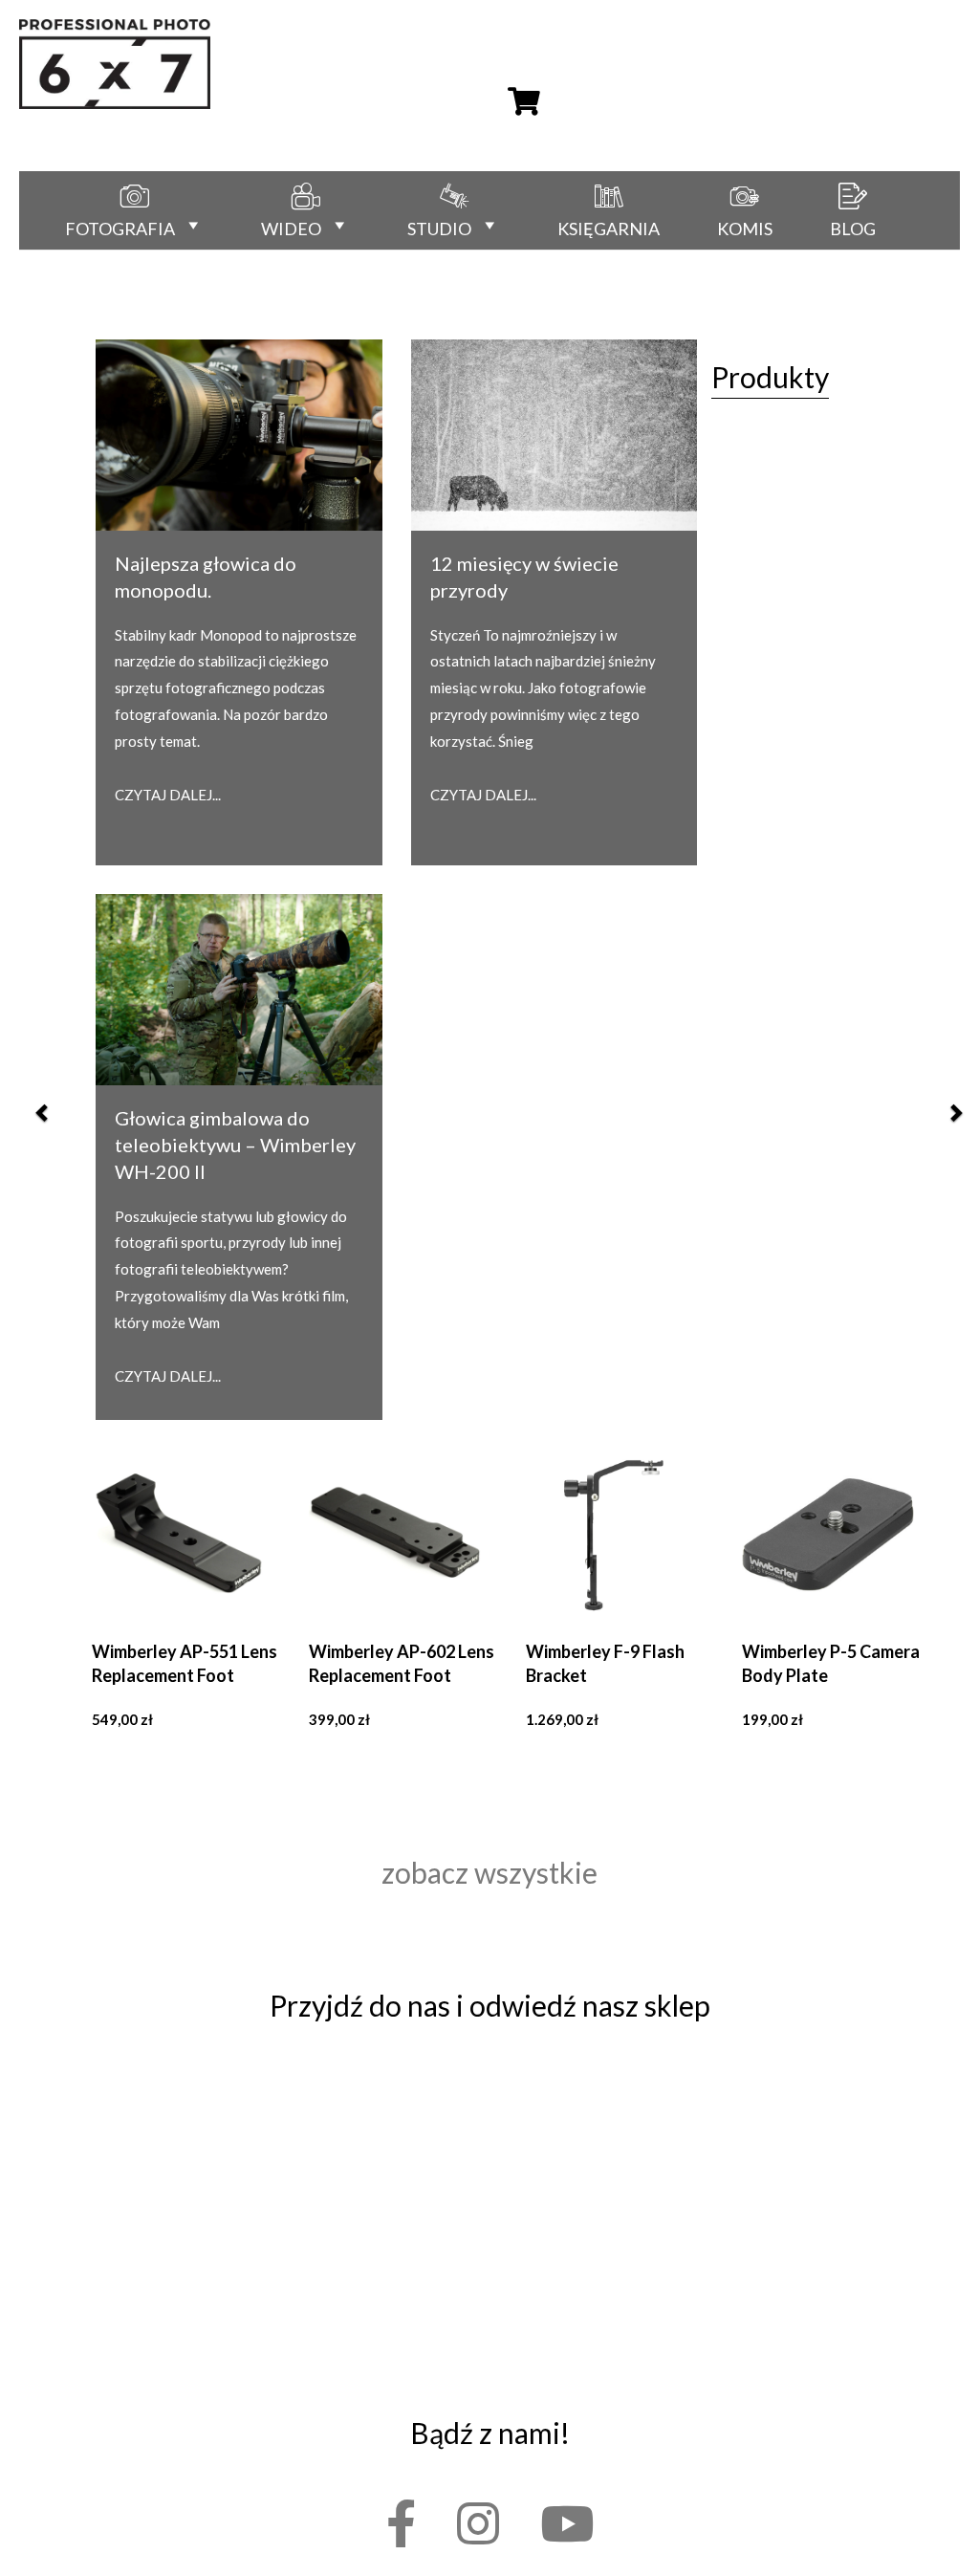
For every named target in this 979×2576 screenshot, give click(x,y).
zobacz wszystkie (489, 1872)
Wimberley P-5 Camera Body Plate (831, 1663)
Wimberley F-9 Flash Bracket (605, 1663)
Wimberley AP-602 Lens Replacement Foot (402, 1663)
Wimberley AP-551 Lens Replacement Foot (185, 1663)
